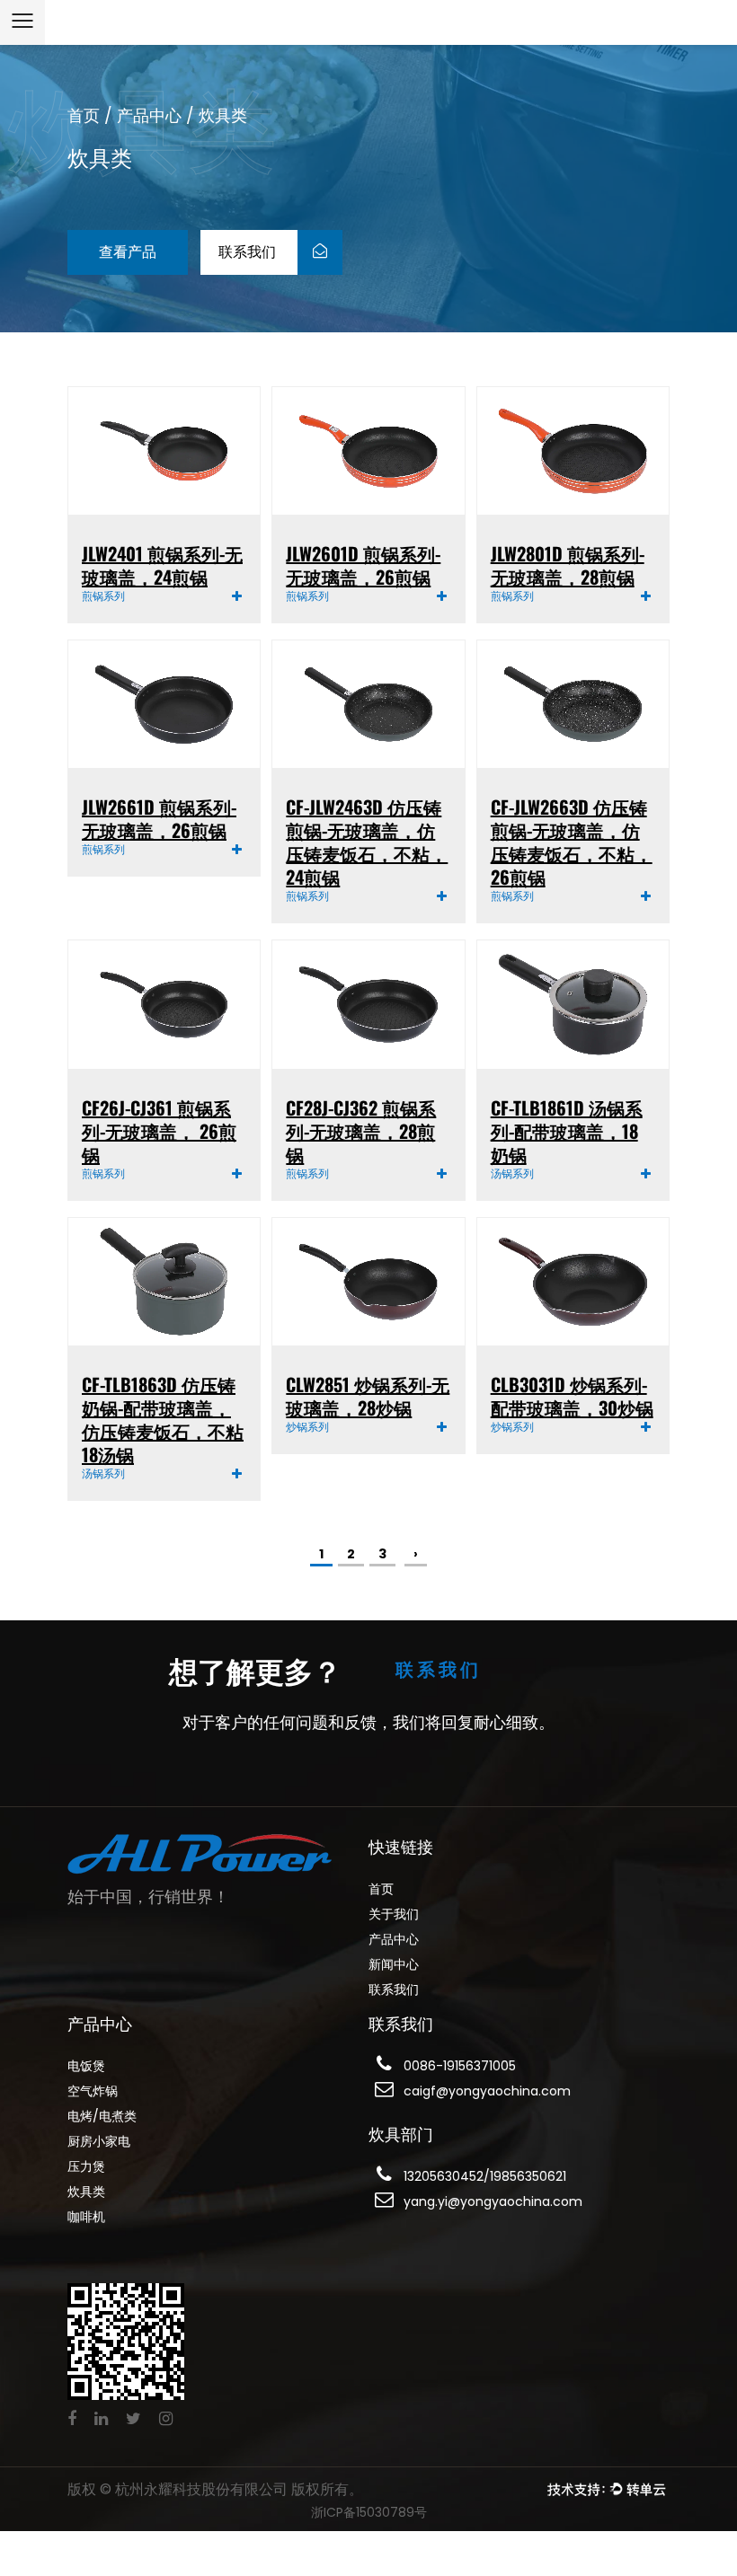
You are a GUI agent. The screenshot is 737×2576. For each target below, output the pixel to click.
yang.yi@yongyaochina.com (493, 2201)
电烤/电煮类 (102, 2116)
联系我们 (249, 252)
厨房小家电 (99, 2141)
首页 (84, 115)
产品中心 (149, 115)
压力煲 (86, 2166)
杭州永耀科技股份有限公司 (203, 2489)
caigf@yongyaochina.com (487, 2091)
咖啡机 (86, 2217)
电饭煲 (86, 2066)
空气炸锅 (93, 2091)
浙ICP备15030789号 (369, 2512)
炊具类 (86, 2192)
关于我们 (394, 1914)
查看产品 (128, 252)
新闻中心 (394, 1964)
